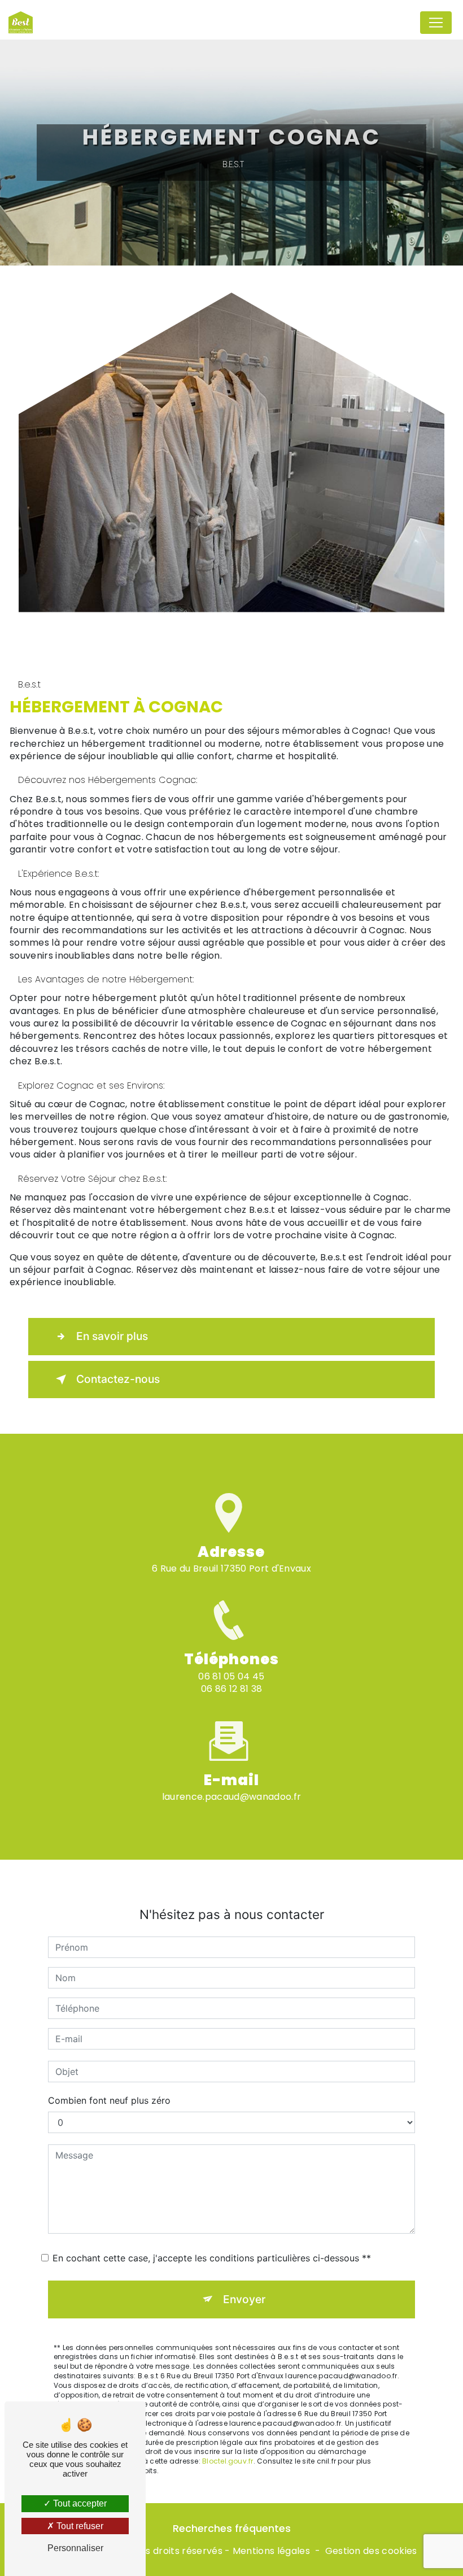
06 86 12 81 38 (231, 1689)
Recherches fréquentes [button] (232, 2529)
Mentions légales (271, 2551)
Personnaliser (75, 2548)
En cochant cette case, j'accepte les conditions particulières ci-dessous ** (212, 2258)
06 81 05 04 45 (231, 1676)
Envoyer (244, 2299)
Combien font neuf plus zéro (109, 2100)
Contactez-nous (118, 1379)
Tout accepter (79, 2503)
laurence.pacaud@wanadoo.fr (231, 1797)
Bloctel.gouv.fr (228, 2461)
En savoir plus (112, 1336)
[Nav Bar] (436, 23)
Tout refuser (79, 2526)
